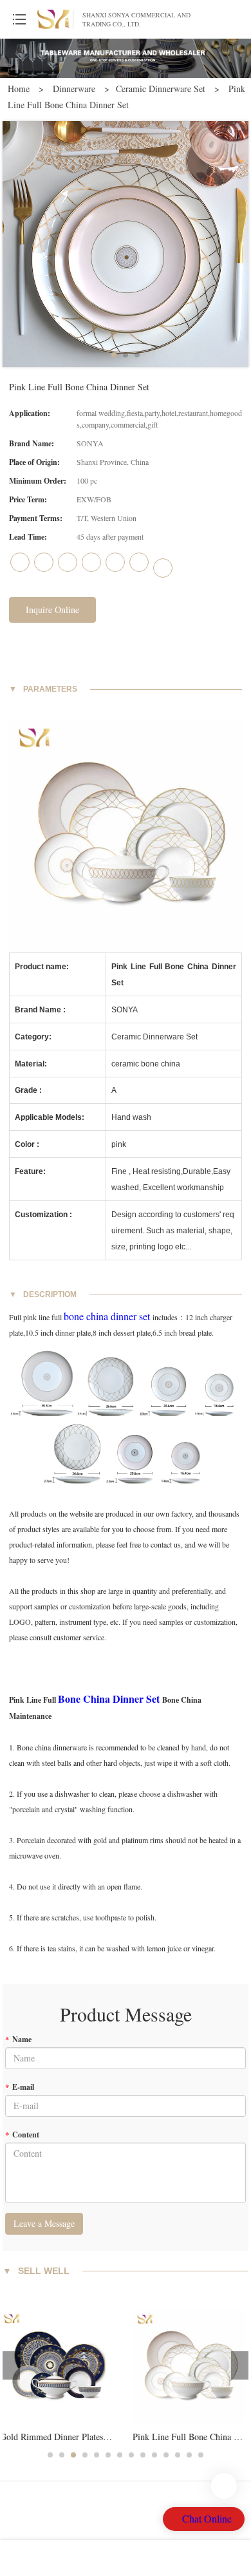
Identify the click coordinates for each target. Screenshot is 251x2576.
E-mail (20, 2087)
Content (22, 2135)
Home (19, 89)
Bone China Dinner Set (109, 1699)
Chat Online (207, 2518)
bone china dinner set (107, 1316)
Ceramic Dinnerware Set (161, 89)
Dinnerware (75, 89)
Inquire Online (52, 610)
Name (18, 2039)
